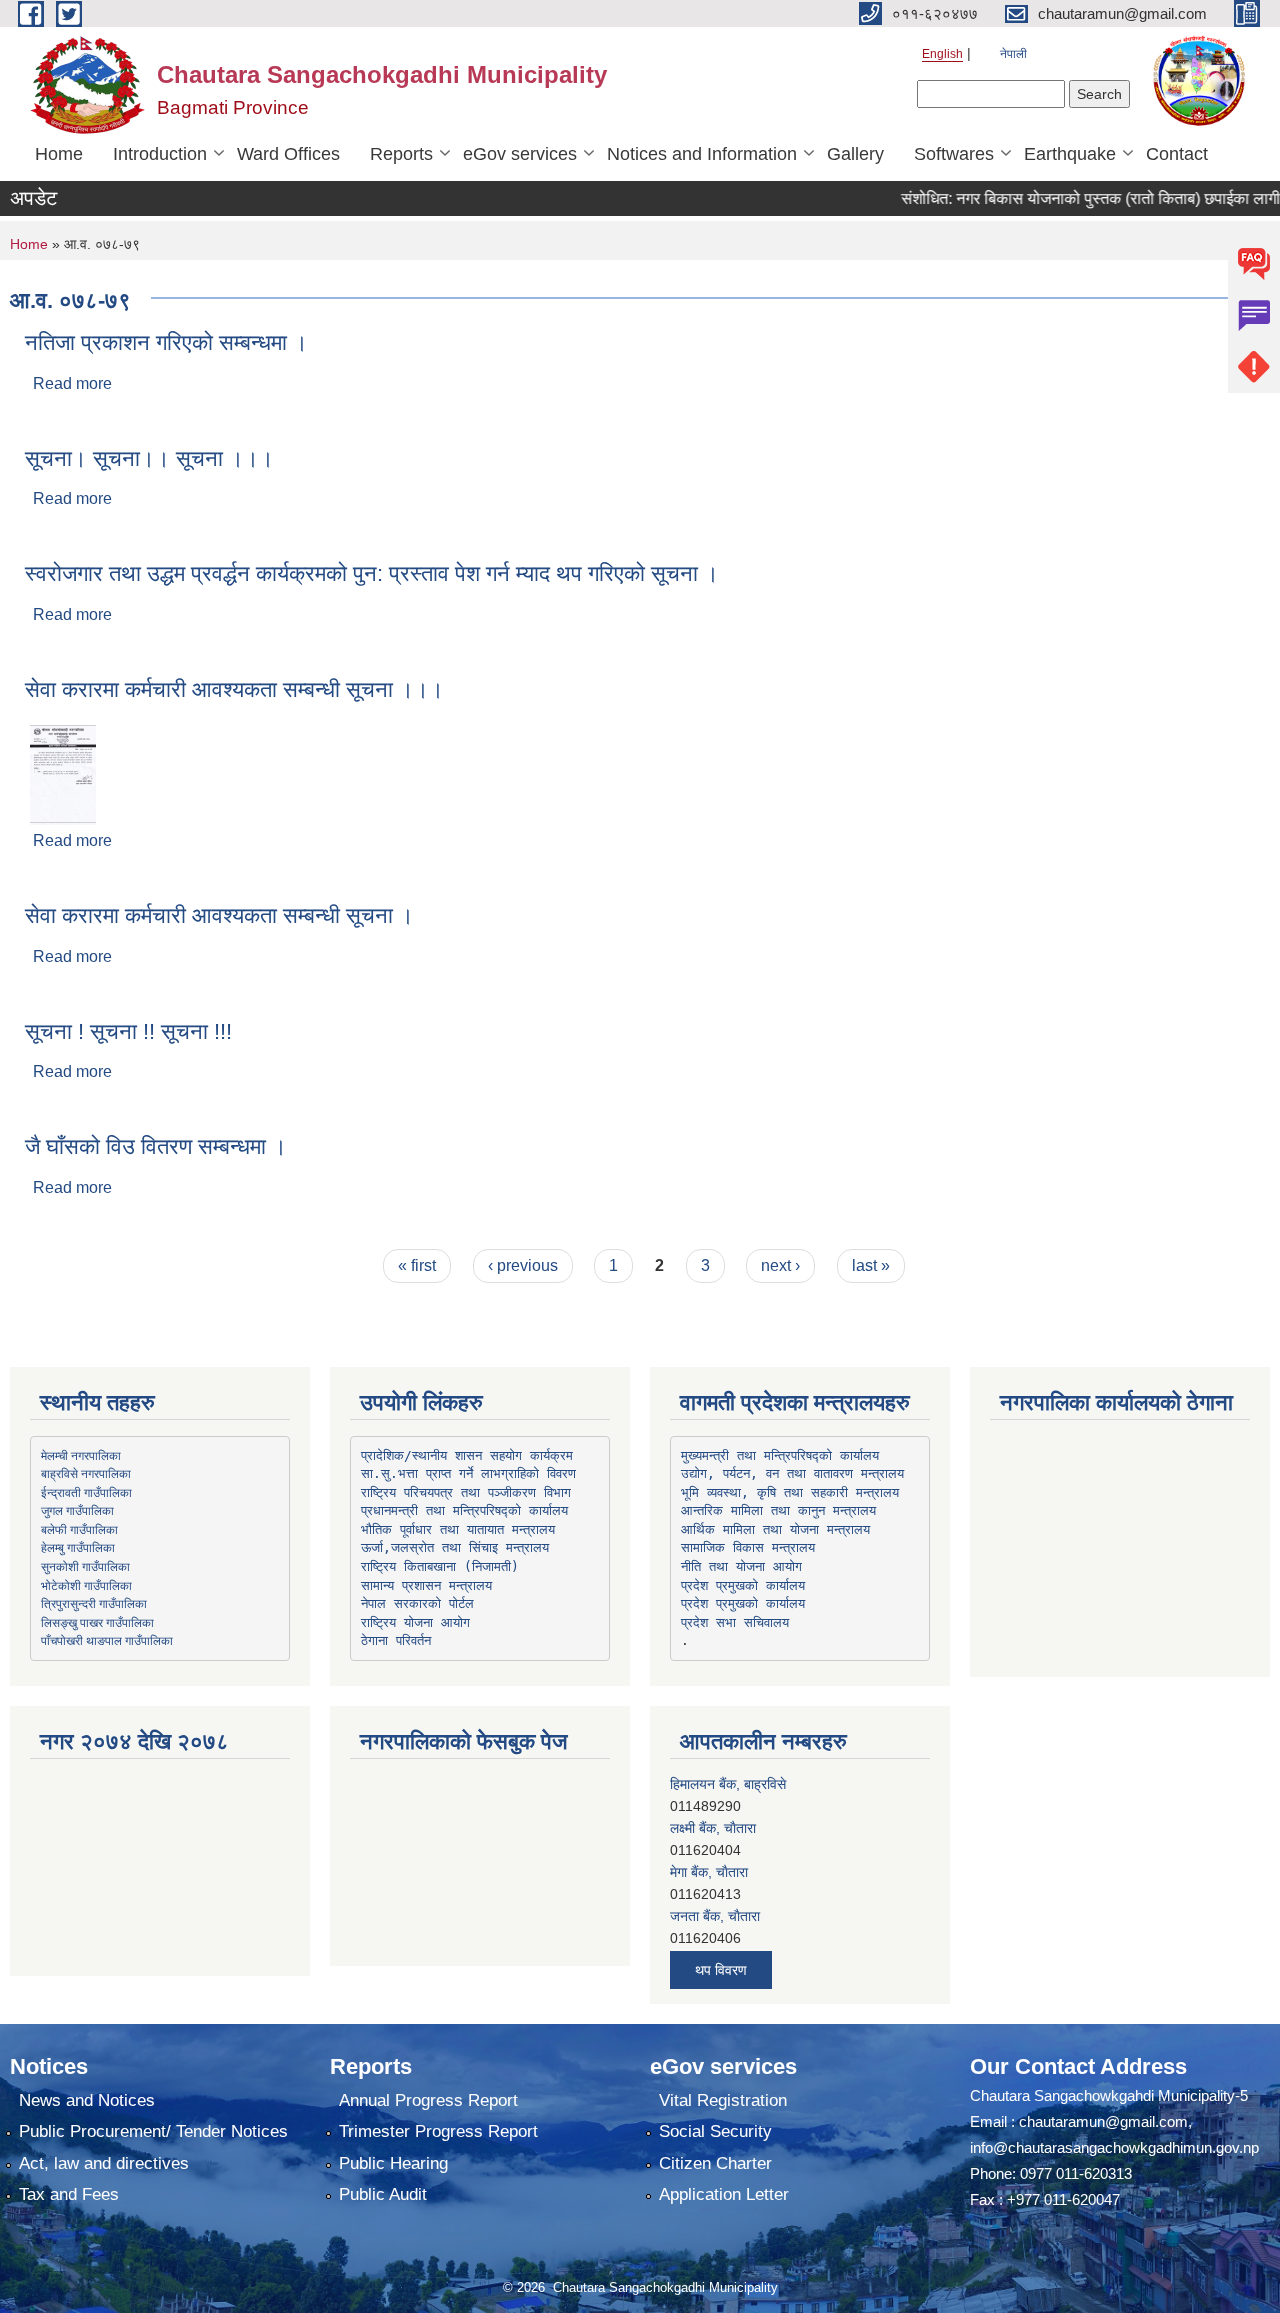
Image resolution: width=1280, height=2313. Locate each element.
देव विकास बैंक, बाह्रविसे (730, 1918)
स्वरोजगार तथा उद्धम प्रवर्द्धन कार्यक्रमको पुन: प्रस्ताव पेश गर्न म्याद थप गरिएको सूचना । (372, 573)
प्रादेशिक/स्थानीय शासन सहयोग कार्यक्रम (467, 1455)
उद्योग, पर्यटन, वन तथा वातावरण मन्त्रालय (792, 1473)
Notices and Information (702, 154)
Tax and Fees (69, 2194)
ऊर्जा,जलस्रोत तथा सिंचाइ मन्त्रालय (455, 1547)
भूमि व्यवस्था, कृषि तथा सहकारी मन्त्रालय (790, 1492)
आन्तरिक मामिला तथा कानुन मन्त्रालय (778, 1510)
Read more (72, 383)
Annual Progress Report (428, 2100)
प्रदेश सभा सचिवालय (735, 1622)
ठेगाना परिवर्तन (396, 1640)
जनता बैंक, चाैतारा (715, 1874)
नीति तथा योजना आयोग (741, 1566)
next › (780, 1265)
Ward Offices (288, 154)
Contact (1177, 154)
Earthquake (1070, 154)
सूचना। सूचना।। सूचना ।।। (149, 458)
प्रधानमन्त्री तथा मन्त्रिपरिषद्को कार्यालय (464, 1510)
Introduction (160, 154)
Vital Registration (723, 2100)
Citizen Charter (715, 2163)
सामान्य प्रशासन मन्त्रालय (426, 1585)
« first (417, 1265)
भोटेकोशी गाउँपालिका (86, 1585)
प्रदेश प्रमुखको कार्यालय (743, 1585)
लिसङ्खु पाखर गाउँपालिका (97, 1622)
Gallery (855, 154)
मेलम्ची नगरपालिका (81, 1455)
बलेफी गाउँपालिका (79, 1529)
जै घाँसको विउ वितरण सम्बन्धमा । (156, 1146)
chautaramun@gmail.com (1103, 2121)
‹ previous (523, 1265)
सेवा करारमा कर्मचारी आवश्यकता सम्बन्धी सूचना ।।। (234, 689)
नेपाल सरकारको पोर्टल (417, 1603)
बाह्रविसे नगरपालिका (86, 1473)
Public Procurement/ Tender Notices (153, 2131)
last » (871, 1265)
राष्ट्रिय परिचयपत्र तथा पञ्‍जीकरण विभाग (466, 1492)
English (942, 54)
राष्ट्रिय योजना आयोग (415, 1622)
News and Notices (87, 2100)
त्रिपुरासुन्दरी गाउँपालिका (94, 1603)
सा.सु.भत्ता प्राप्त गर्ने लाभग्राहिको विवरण (468, 1473)
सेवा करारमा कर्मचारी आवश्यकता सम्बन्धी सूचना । (219, 915)
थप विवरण (721, 1970)
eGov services (520, 154)
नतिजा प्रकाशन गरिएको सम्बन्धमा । (166, 342)
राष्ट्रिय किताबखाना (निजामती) (440, 1566)
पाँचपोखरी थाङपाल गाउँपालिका (107, 1640)
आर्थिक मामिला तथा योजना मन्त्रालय (775, 1529)
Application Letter (724, 2194)
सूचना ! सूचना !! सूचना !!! (128, 1031)
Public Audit (383, 2194)
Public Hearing (393, 2163)
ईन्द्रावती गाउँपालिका (86, 1492)
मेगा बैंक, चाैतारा (709, 1830)
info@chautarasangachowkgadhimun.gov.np (1114, 2147)
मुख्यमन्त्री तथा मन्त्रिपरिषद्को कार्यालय (780, 1455)
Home (59, 154)
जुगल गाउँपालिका (77, 1510)
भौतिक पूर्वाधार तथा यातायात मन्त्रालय (458, 1529)
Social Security (715, 2131)
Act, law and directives (104, 2163)
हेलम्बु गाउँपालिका (78, 1547)
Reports (401, 154)
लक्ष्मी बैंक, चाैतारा (713, 1786)
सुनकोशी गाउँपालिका (85, 1566)
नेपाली (1013, 54)
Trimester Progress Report (438, 2131)
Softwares (954, 154)
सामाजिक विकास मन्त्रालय (748, 1547)
